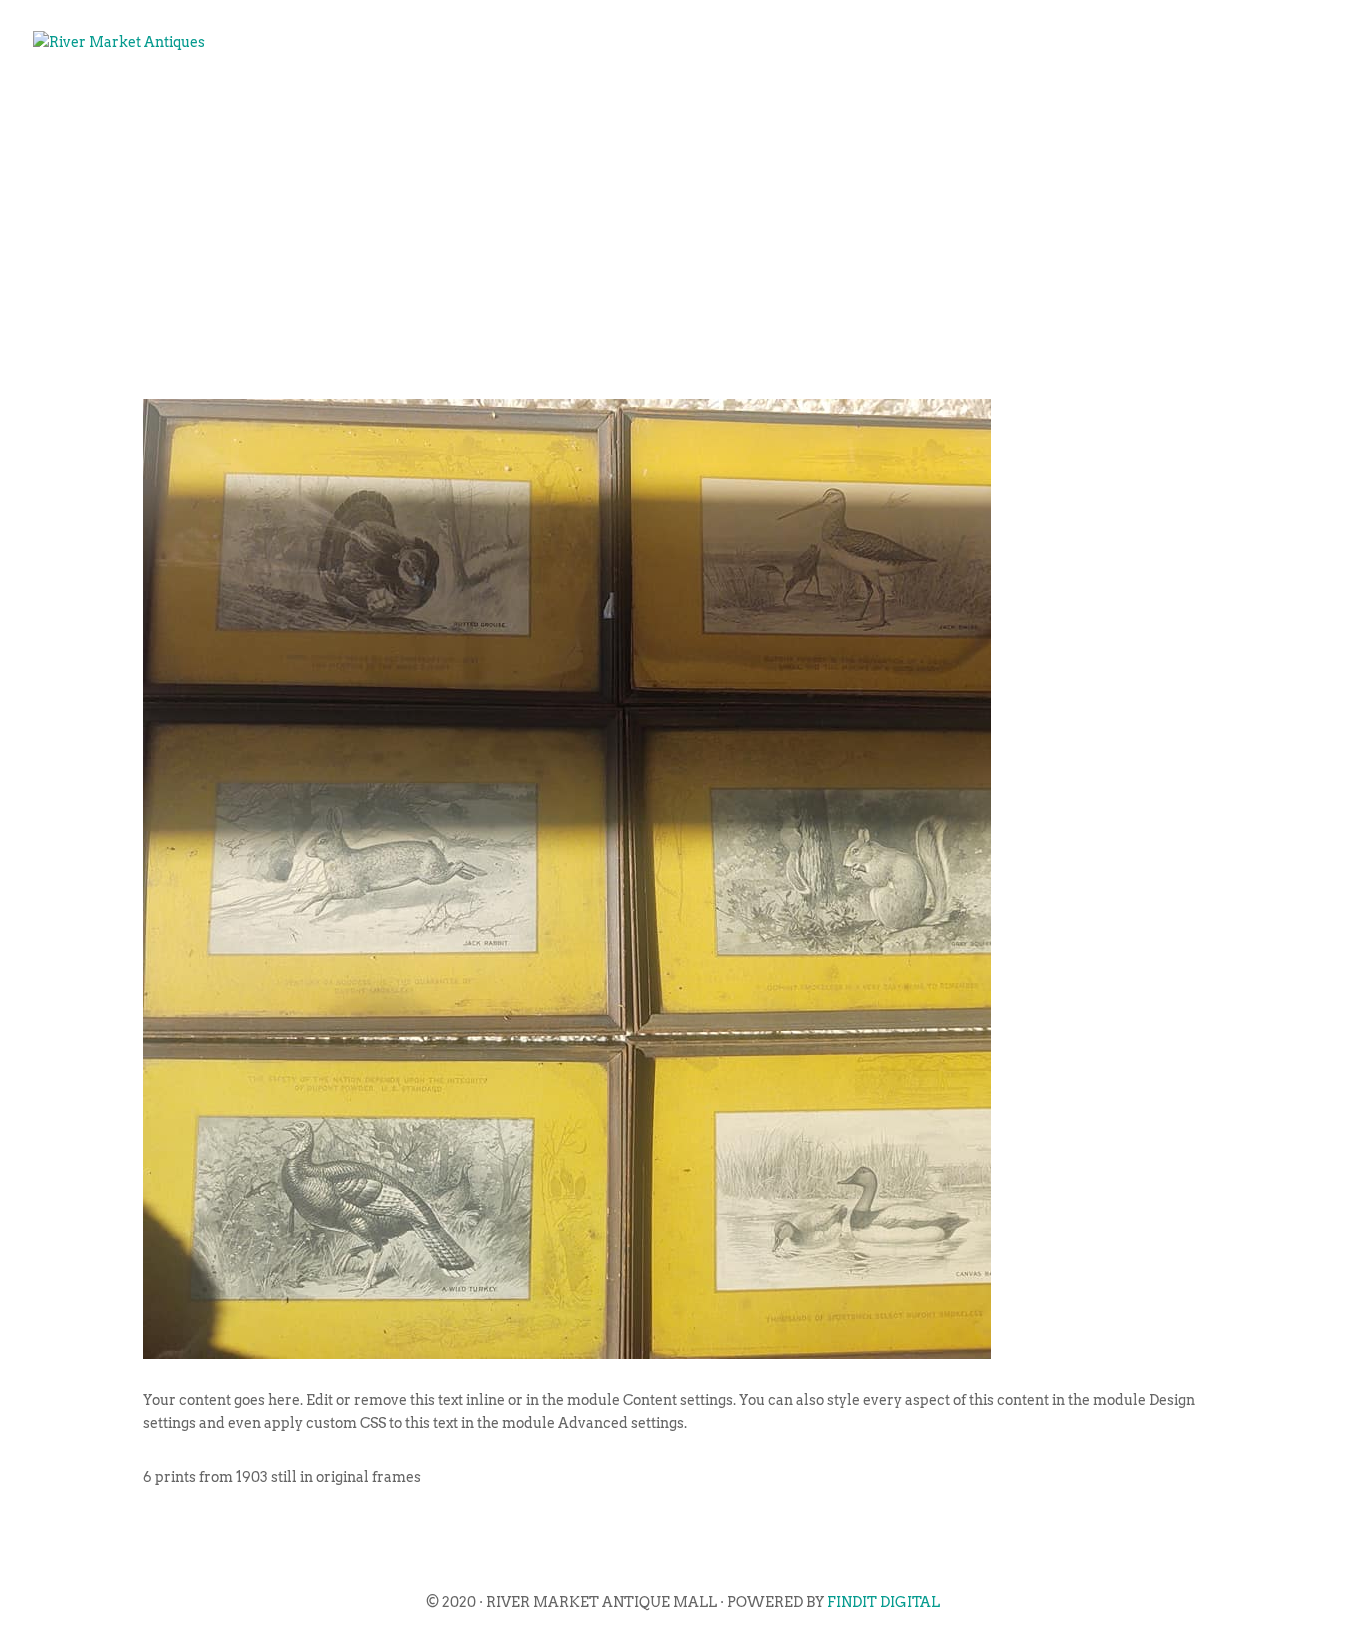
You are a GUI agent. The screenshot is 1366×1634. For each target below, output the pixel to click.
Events (781, 106)
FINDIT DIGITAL (883, 1602)
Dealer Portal (1241, 106)
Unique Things (1069, 106)
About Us (675, 106)
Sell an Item (906, 106)
